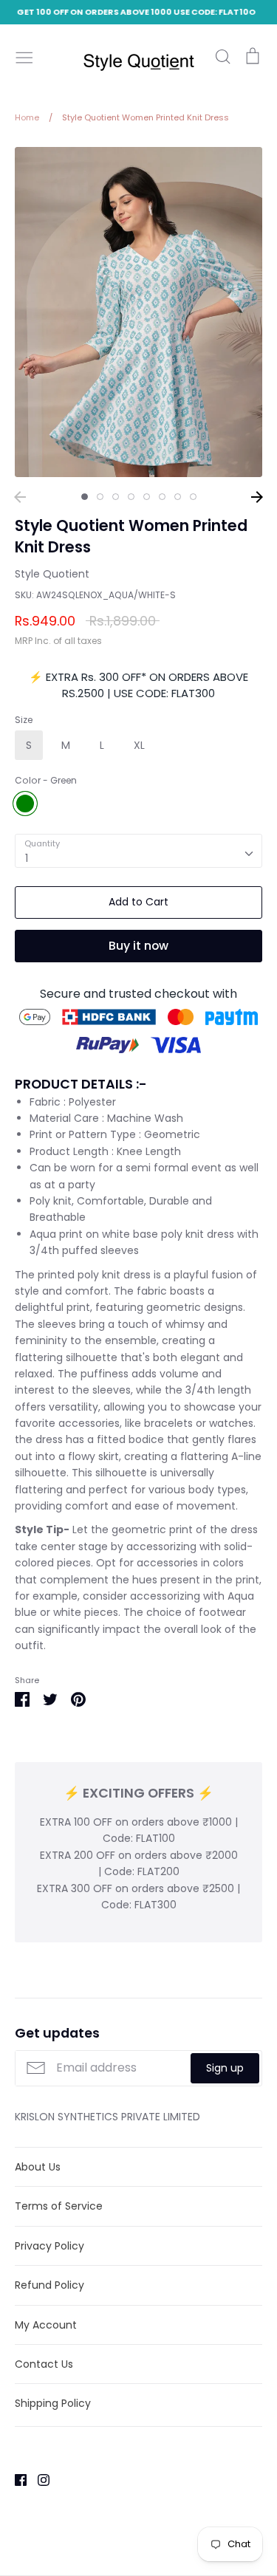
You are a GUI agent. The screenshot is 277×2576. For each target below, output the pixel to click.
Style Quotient (52, 574)
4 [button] (131, 497)
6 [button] (162, 497)
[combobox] (138, 851)
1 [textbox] (27, 858)
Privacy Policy (49, 2246)
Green (25, 804)
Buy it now (138, 946)
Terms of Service (59, 2206)
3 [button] (116, 497)
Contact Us (44, 2364)
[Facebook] (15, 2479)
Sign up (225, 2068)
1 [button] (85, 497)
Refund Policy (49, 2285)
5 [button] (147, 497)
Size (24, 720)
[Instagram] (38, 2479)
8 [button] (193, 497)
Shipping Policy (53, 2403)
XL (139, 745)
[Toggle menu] (24, 56)
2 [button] (100, 497)
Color (46, 781)
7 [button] (178, 497)
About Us (38, 2167)
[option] (138, 312)
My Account (46, 2325)
